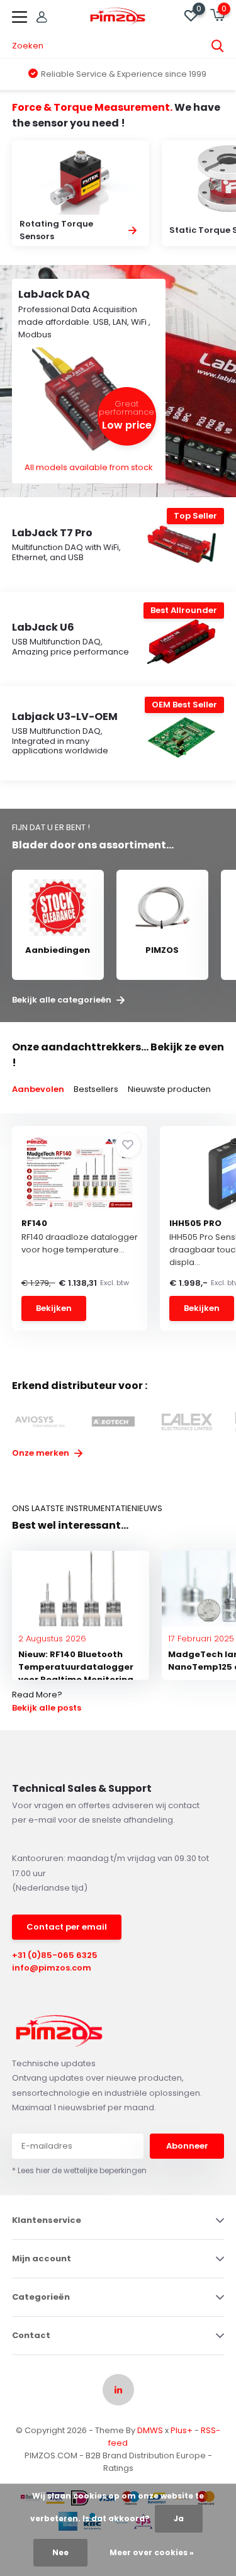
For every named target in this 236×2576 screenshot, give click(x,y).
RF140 (34, 1223)
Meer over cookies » (152, 2552)
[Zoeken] (218, 46)
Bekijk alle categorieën (63, 1000)
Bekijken (54, 1308)
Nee (60, 2552)
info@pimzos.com (52, 1968)
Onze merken (42, 1453)
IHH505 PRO (195, 1223)
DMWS (150, 2430)
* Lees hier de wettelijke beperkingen (79, 2170)
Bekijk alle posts (47, 1708)
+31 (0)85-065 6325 (55, 1955)
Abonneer (187, 2146)
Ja (179, 2518)
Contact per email (67, 1927)
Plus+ (182, 2430)
